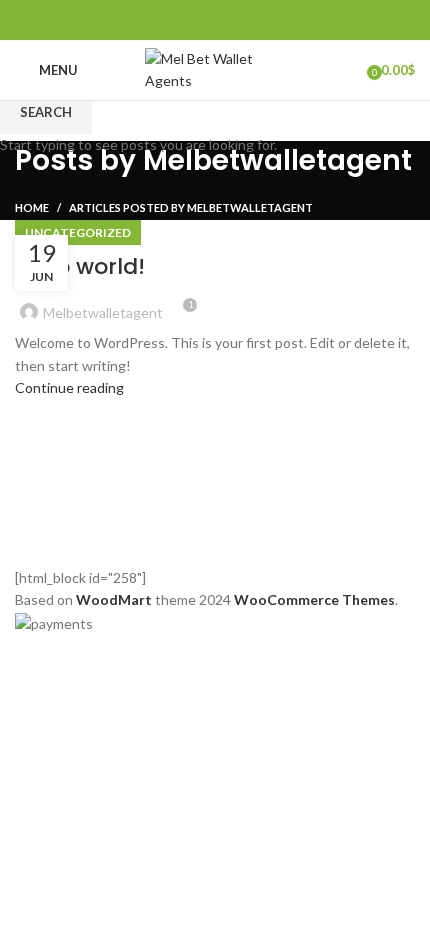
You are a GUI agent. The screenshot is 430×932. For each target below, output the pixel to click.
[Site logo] (215, 68)
